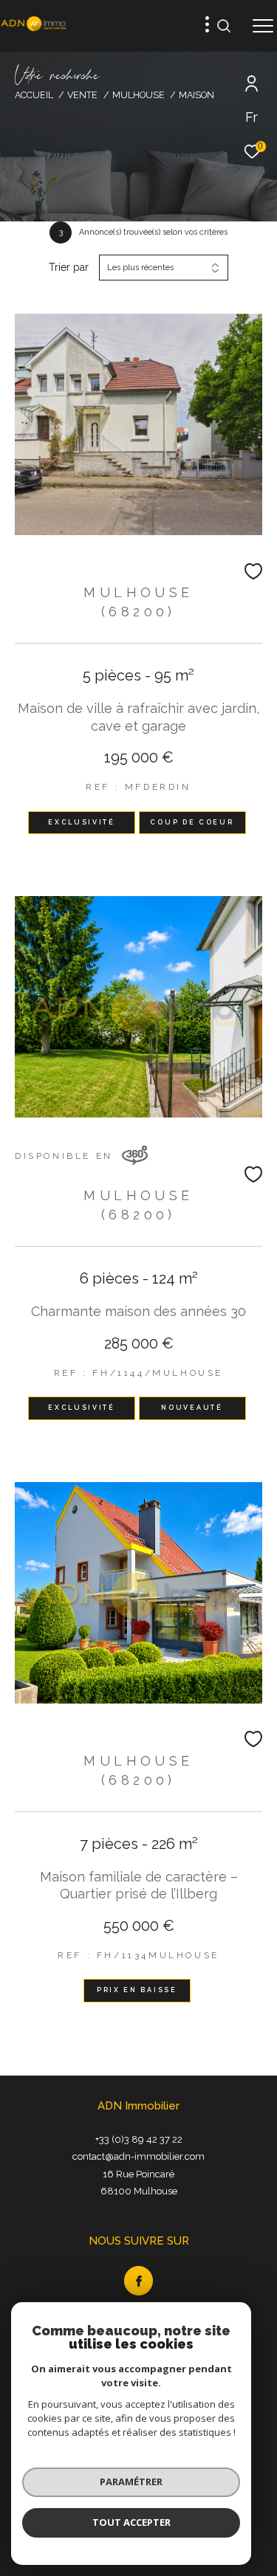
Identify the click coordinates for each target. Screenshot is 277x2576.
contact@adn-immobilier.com (138, 2156)
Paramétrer (131, 2482)
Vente (82, 95)
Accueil (34, 95)
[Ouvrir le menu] (263, 26)
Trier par (69, 267)
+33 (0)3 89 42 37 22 (139, 2139)
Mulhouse (138, 95)
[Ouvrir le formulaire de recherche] (224, 26)
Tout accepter (131, 2522)
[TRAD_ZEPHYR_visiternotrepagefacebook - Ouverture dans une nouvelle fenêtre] (139, 2281)
